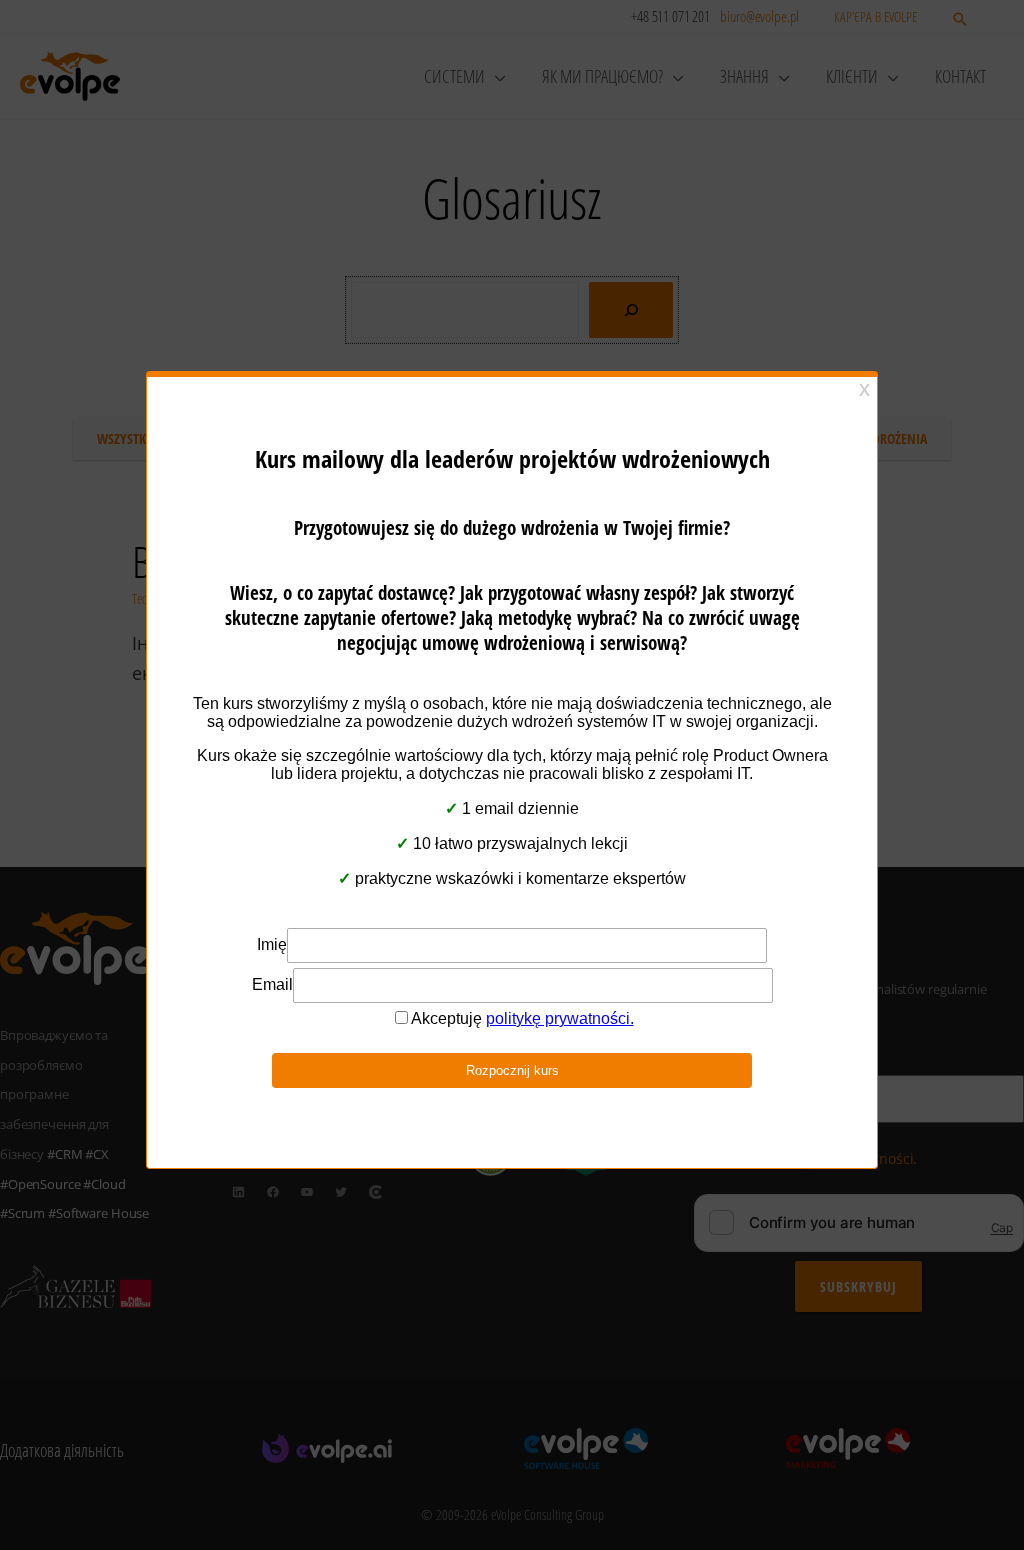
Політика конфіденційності (502, 898)
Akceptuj (346, 849)
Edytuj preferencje (677, 849)
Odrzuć (512, 849)
